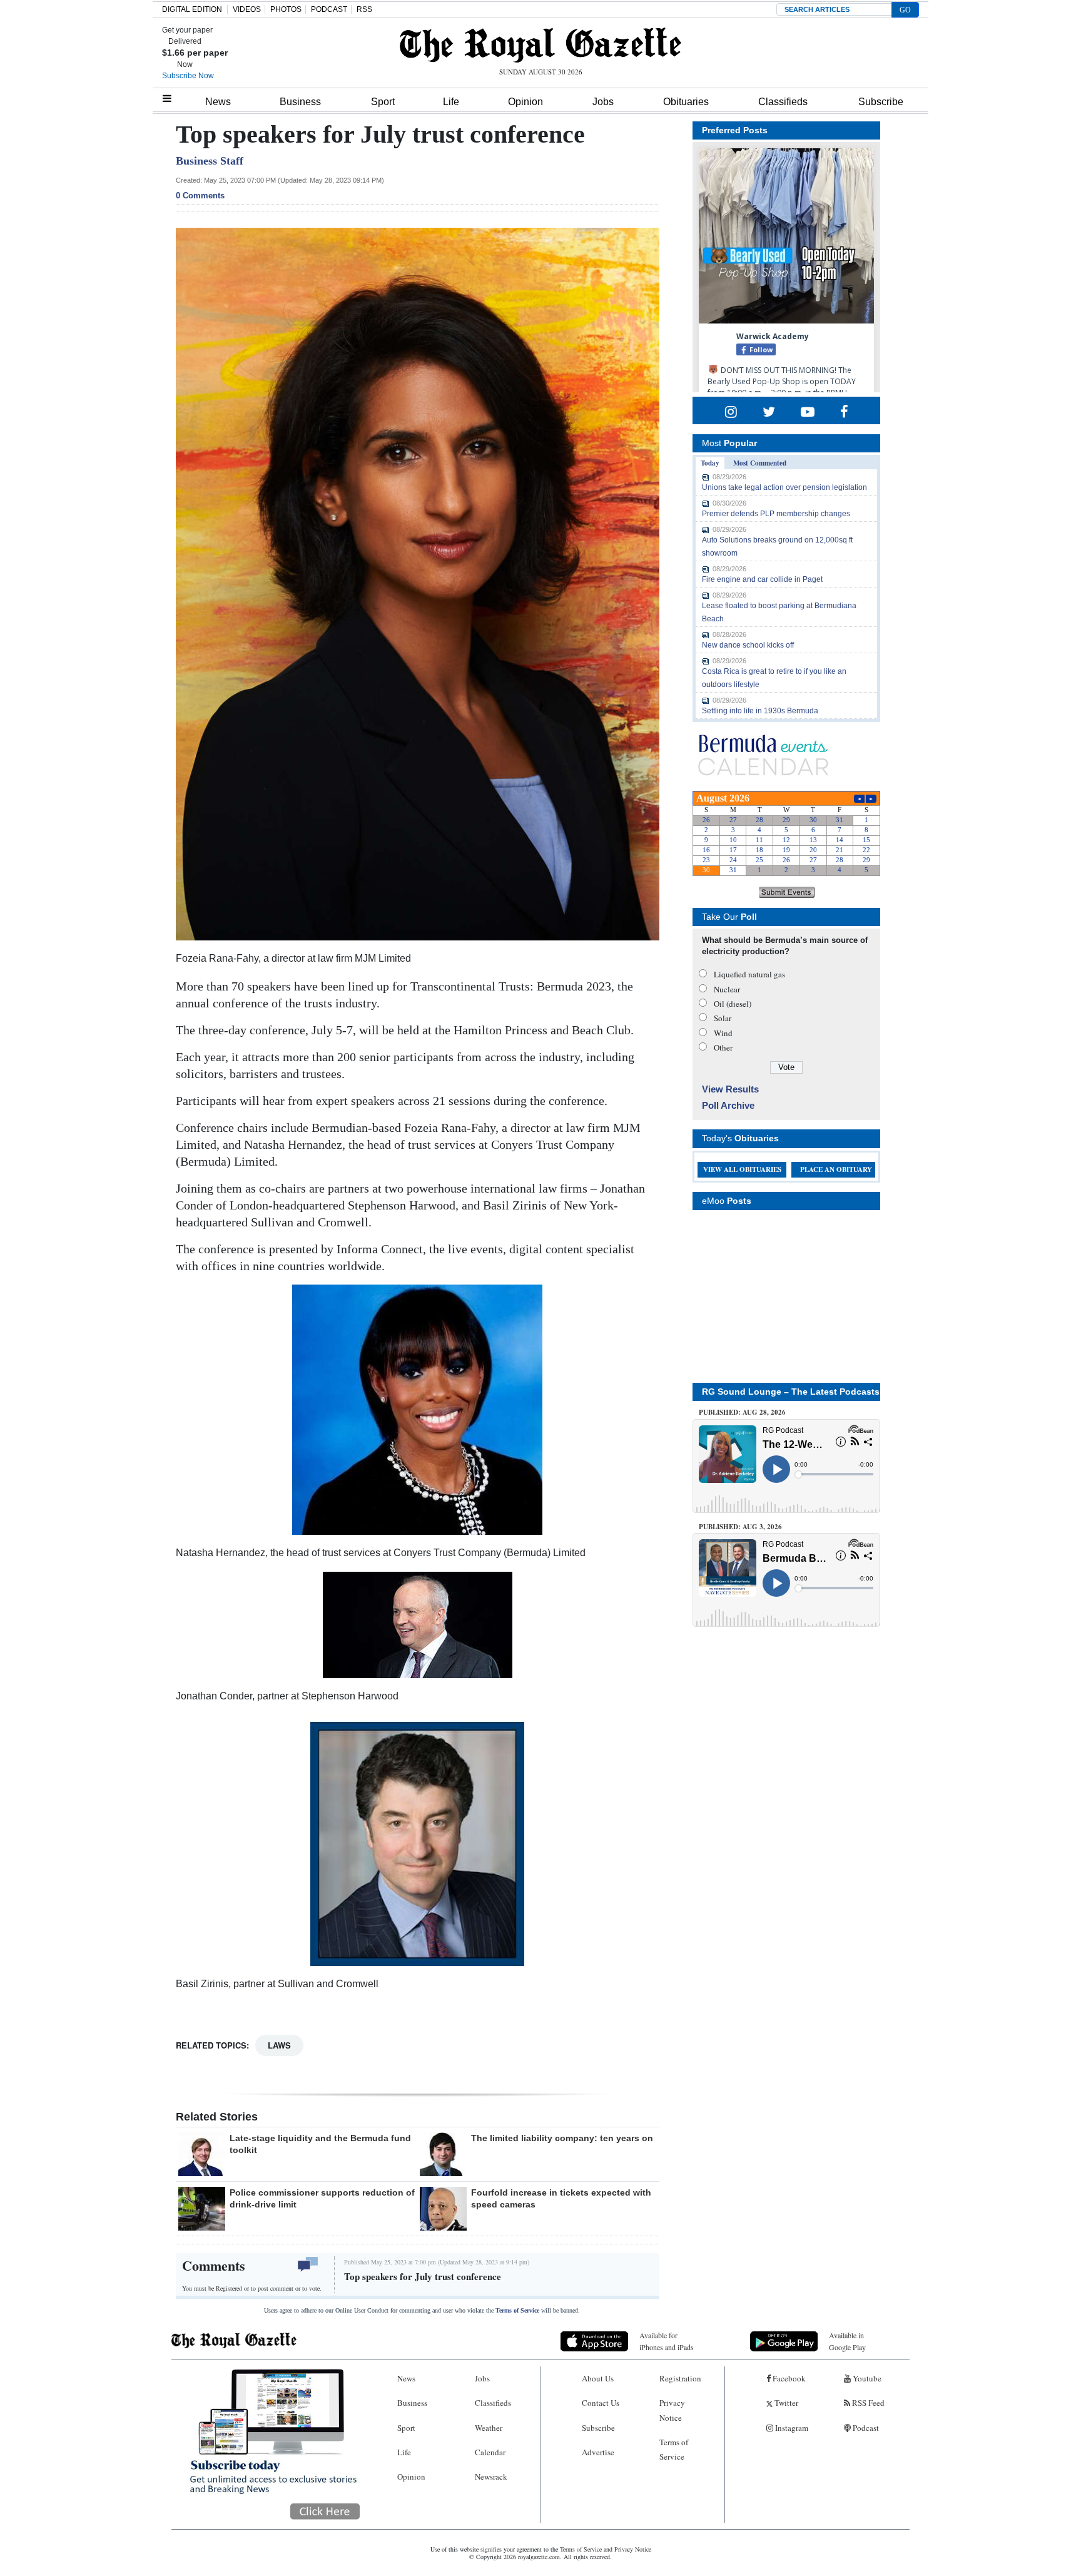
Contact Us (601, 2403)
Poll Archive (728, 1105)
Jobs (603, 102)
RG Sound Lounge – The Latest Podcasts (791, 1392)
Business (300, 102)
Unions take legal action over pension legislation (784, 487)
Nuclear (727, 989)
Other (723, 1047)
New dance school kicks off (748, 645)
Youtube (866, 2378)
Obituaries (686, 102)
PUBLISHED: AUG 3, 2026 (740, 1527)
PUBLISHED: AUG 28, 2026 (742, 1412)
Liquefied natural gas (749, 974)
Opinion (525, 102)
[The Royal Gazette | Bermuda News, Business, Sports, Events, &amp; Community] (540, 45)
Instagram (791, 2428)
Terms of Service (517, 2310)
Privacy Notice (672, 2410)
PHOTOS (286, 9)
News (218, 102)
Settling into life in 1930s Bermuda (760, 711)
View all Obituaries (742, 1169)
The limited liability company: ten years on (562, 2138)
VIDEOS (247, 9)
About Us (598, 2378)
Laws (279, 2045)
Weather (489, 2428)
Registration (680, 2378)
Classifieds (783, 102)
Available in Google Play (847, 2341)
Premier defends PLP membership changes (776, 514)
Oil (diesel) (733, 1004)
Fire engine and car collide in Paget (762, 579)
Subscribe (881, 102)
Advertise (598, 2452)
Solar (723, 1018)
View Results (730, 1089)
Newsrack (491, 2477)
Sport (383, 102)
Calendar (490, 2452)
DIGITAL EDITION (192, 9)
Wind (723, 1033)
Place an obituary (836, 1169)
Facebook (788, 2378)
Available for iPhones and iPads (667, 2341)
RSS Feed (867, 2403)
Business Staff (210, 161)
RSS (364, 9)
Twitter (785, 2403)
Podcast (865, 2428)
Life (451, 102)
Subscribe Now (188, 76)
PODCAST (329, 9)
